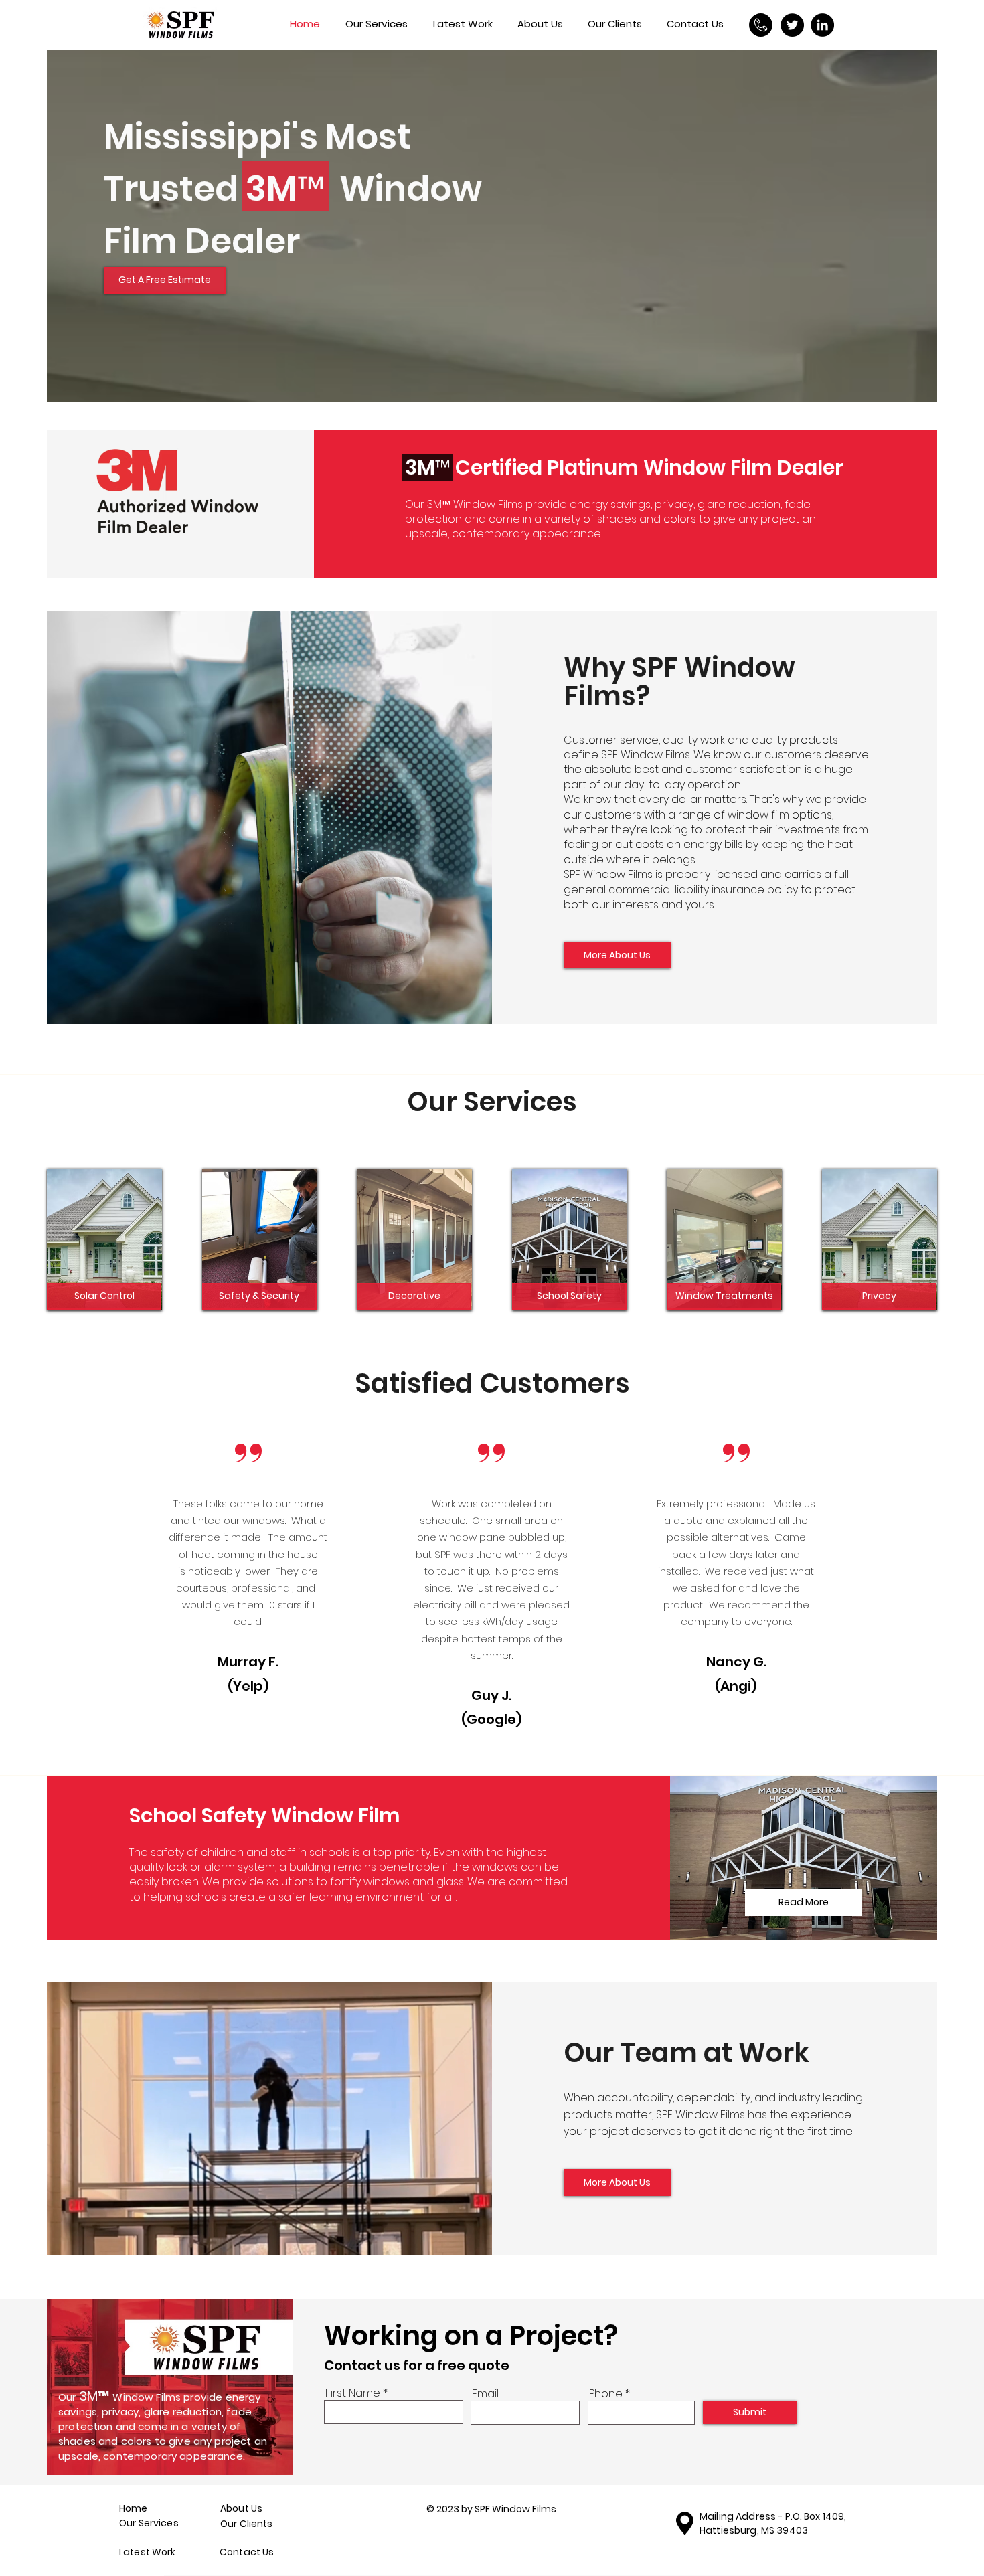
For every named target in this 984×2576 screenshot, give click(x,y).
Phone (606, 2394)
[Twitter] (792, 25)
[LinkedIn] (822, 25)
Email (485, 2394)
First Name (353, 2393)
